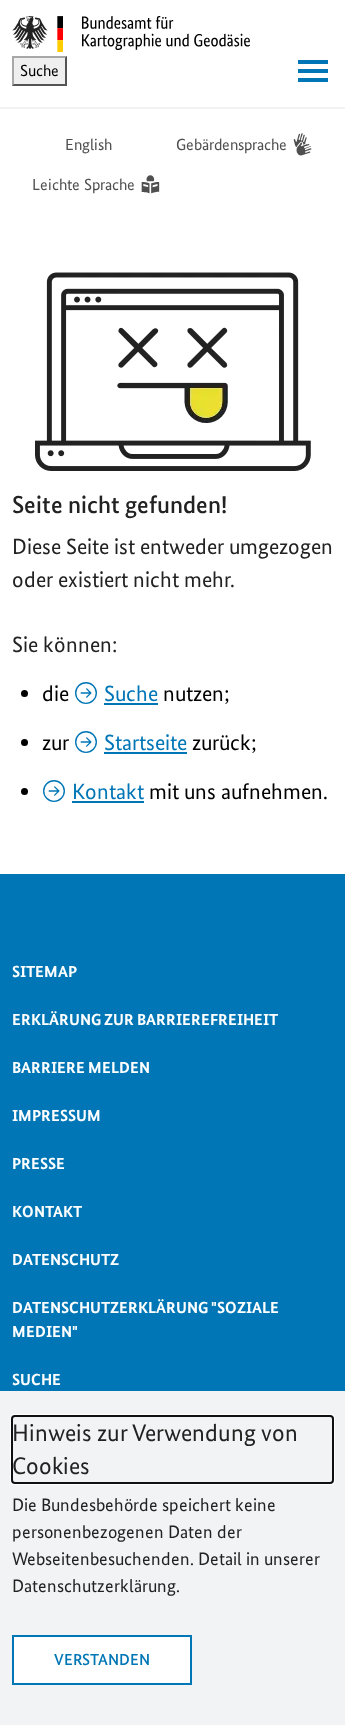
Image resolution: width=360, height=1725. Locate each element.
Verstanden (102, 1659)
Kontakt (108, 791)
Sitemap (44, 971)
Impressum (56, 1115)
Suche (131, 693)
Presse (38, 1163)
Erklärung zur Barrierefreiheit (145, 1019)
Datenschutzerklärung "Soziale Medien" (145, 1319)
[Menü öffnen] (313, 71)
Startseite (145, 742)
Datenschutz (65, 1259)
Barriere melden (81, 1067)
